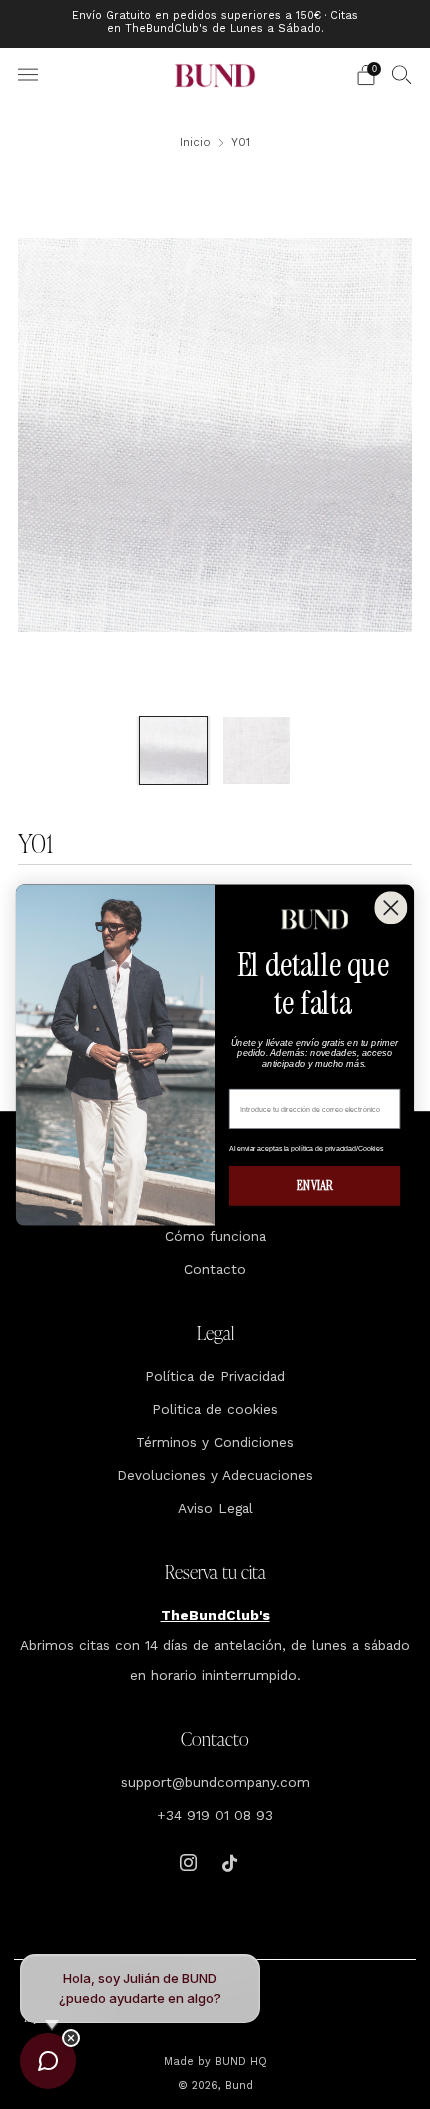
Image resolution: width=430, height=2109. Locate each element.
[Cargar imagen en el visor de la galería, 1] (173, 750)
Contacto (215, 1269)
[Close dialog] (390, 907)
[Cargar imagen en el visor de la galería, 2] (256, 750)
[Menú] (28, 75)
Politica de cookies (215, 1409)
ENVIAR (315, 1185)
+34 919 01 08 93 (215, 1815)
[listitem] (215, 24)
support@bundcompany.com (215, 1782)
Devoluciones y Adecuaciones (215, 1475)
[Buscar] (402, 74)
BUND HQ (239, 2061)
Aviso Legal (215, 1508)
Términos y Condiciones (215, 1442)
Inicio (195, 142)
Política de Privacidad (215, 1376)
